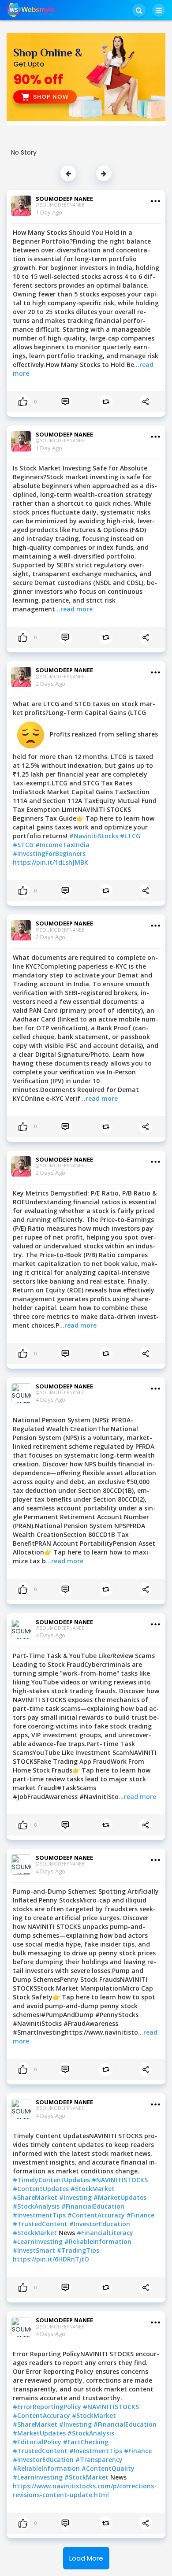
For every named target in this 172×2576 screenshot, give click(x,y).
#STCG (24, 845)
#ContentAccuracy (97, 2215)
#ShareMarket (36, 2197)
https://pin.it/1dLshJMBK (50, 862)
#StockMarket (93, 2189)
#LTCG (130, 836)
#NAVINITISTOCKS (120, 2180)
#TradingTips (78, 2250)
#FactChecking (86, 2442)
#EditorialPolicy (38, 2442)
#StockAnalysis (37, 2206)
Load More (86, 2558)
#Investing (76, 2197)
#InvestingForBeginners (49, 853)
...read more (74, 609)
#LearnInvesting (39, 2241)
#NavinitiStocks (95, 836)
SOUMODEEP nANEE (64, 199)
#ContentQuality (108, 2468)
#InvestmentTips (40, 2215)
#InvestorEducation (100, 2224)
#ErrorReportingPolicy (48, 2407)
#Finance (140, 2215)
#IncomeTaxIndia (62, 845)
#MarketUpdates (120, 2197)
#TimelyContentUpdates (52, 2180)
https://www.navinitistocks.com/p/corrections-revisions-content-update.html (85, 2490)
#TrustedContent (41, 2224)
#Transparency (99, 2459)
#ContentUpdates (42, 2189)
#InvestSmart (35, 2250)
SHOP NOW (51, 97)
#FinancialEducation (93, 2206)
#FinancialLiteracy (105, 2233)
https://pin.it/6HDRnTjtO (51, 2259)
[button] (139, 10)
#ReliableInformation (98, 2241)
